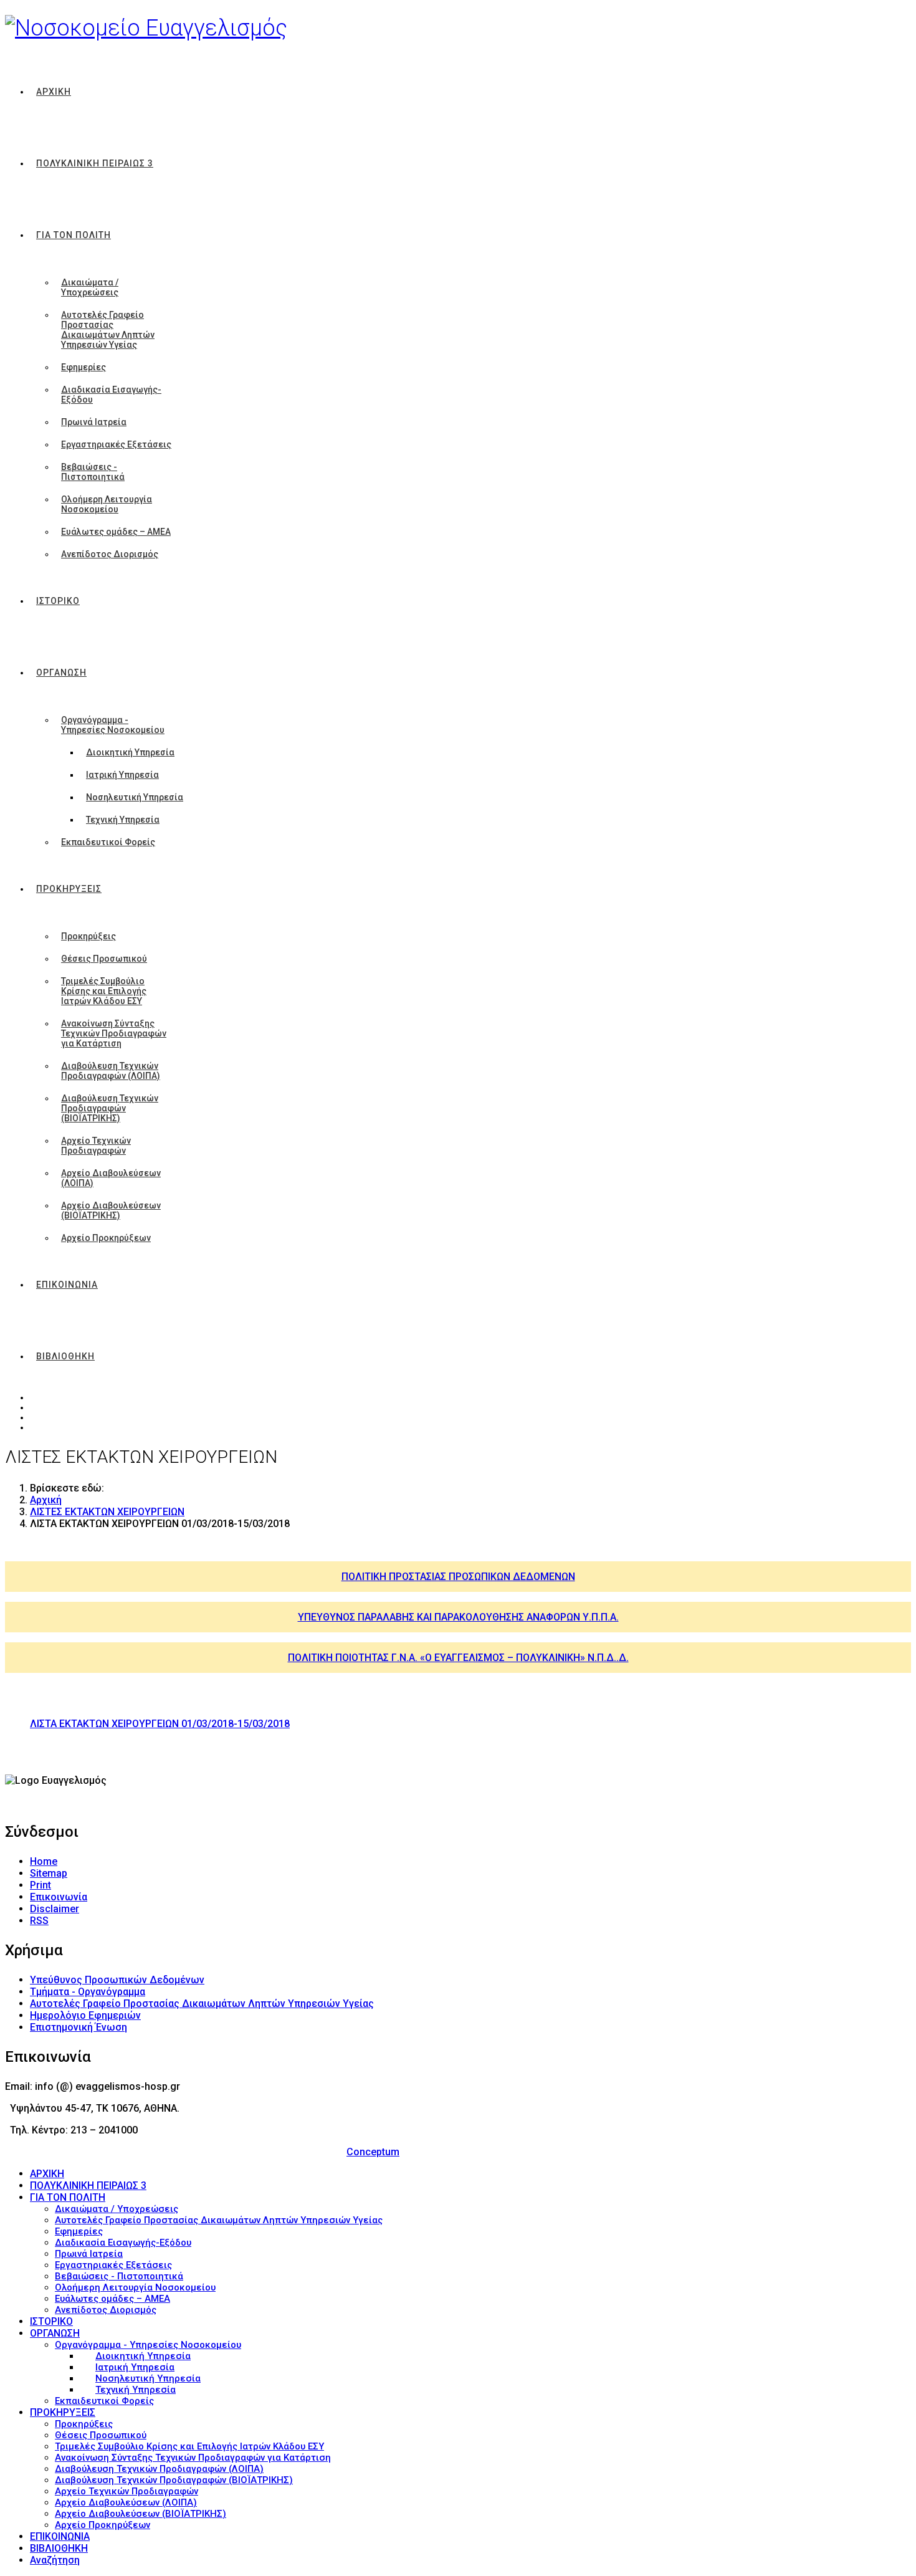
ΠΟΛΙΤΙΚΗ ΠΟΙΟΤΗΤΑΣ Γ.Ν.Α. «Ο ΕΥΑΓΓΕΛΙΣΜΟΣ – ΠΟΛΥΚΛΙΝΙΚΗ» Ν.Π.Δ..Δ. (458, 1658)
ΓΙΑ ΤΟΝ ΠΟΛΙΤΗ (74, 235)
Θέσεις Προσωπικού (104, 959)
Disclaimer (55, 1909)
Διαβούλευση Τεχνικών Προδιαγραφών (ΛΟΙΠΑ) (111, 1071)
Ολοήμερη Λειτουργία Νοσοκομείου (107, 504)
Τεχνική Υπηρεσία (123, 820)
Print (41, 1885)
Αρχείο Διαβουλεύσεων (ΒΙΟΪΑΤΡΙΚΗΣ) (111, 1210)
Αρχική (46, 1500)
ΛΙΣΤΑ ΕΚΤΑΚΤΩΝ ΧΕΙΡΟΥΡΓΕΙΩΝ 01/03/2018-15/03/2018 (160, 1724)
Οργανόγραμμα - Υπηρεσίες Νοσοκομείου (113, 725)
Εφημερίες (83, 367)
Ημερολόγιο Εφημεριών (85, 2015)
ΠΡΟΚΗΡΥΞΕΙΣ (69, 889)
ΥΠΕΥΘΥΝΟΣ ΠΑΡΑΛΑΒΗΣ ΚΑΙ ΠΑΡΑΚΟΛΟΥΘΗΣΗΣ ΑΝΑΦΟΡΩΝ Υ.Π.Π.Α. (458, 1617)
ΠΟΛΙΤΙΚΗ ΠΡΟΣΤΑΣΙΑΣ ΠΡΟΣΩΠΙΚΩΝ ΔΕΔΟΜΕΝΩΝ (458, 1577)
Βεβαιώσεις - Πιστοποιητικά (93, 472)
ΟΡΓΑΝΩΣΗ (61, 673)
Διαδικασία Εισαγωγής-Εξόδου (111, 395)
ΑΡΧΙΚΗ (54, 92)
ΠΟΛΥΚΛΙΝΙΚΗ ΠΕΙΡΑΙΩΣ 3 (95, 163)
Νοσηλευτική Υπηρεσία (135, 797)
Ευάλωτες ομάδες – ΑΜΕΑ (116, 532)
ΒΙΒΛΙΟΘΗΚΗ (65, 1356)
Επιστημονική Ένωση (79, 2027)
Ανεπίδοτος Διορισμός (110, 554)
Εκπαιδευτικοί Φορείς (108, 842)
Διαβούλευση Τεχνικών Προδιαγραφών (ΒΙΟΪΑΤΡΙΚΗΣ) (110, 1108)
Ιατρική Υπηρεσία (122, 775)
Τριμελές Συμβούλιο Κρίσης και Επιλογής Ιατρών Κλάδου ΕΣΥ (104, 991)
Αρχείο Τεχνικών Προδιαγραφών (96, 1146)
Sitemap (49, 1873)
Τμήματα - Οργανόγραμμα (88, 1992)
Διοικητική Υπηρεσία (130, 752)
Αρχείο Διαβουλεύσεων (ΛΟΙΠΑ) (111, 1178)
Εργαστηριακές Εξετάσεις (116, 444)
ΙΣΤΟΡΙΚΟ (58, 601)
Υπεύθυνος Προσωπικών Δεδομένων (117, 1980)
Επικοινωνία (59, 1897)
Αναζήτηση (55, 2560)
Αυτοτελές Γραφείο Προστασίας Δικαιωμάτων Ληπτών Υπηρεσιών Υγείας (108, 330)
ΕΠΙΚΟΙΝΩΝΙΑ (67, 1285)
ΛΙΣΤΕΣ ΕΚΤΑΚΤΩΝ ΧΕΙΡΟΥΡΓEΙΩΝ (107, 1512)
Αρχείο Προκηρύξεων (106, 1238)
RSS (39, 1921)
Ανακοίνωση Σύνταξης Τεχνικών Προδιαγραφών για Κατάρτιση (114, 1033)
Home (44, 1861)
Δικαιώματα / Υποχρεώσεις (90, 287)
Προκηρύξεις (88, 936)
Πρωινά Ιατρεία (94, 422)
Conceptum (373, 2152)
